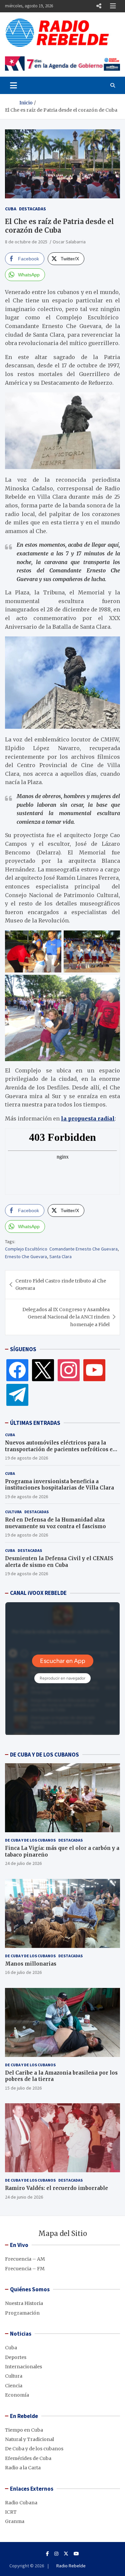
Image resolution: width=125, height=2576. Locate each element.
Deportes (16, 2357)
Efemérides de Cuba (28, 2458)
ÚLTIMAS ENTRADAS (35, 1423)
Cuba (11, 209)
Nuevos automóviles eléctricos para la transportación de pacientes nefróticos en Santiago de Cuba (61, 1449)
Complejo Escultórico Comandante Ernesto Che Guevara (61, 1249)
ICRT (11, 2512)
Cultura (13, 1512)
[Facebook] (17, 1370)
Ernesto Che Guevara (26, 1256)
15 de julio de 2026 (23, 2088)
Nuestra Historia (24, 2303)
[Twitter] (43, 1370)
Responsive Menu (99, 6)
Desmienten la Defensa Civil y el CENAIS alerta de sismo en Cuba (59, 1562)
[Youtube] (76, 2554)
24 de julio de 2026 (23, 1863)
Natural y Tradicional (29, 2439)
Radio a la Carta (23, 2468)
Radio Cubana (21, 2503)
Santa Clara (60, 1256)
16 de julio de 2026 (23, 1972)
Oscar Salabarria (69, 242)
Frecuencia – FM (25, 2269)
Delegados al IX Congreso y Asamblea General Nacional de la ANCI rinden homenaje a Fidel (66, 1317)
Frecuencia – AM (25, 2259)
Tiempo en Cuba (24, 2430)
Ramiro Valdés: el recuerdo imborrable (56, 2188)
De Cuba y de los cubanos (30, 1840)
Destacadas (32, 209)
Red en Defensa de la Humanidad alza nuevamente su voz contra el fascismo (55, 1523)
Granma (15, 2521)
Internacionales (23, 2367)
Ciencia (14, 2386)
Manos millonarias (31, 1964)
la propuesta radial (88, 1118)
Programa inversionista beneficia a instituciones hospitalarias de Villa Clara (59, 1485)
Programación (22, 2313)
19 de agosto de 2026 (26, 1458)
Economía (17, 2395)
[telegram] (17, 1395)
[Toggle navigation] (13, 85)
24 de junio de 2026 (24, 2197)
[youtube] (94, 1370)
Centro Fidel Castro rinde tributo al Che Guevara (61, 1284)
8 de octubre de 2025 (26, 242)
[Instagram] (69, 1370)
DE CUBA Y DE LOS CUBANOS (44, 1755)
